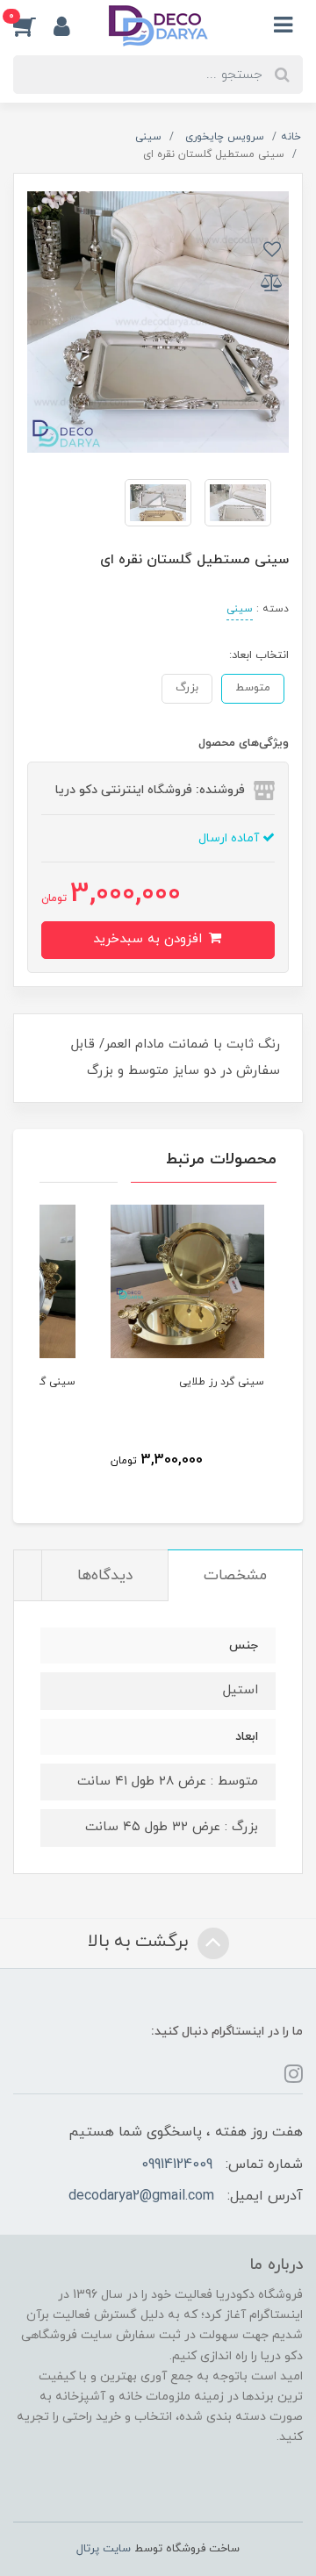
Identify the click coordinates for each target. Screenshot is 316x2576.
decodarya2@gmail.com (141, 2196)
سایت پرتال (104, 2549)
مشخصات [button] (235, 1576)
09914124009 (177, 2165)
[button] (33, 25)
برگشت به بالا (140, 1942)
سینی (240, 609)
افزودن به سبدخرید (150, 939)
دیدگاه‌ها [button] (105, 1576)
